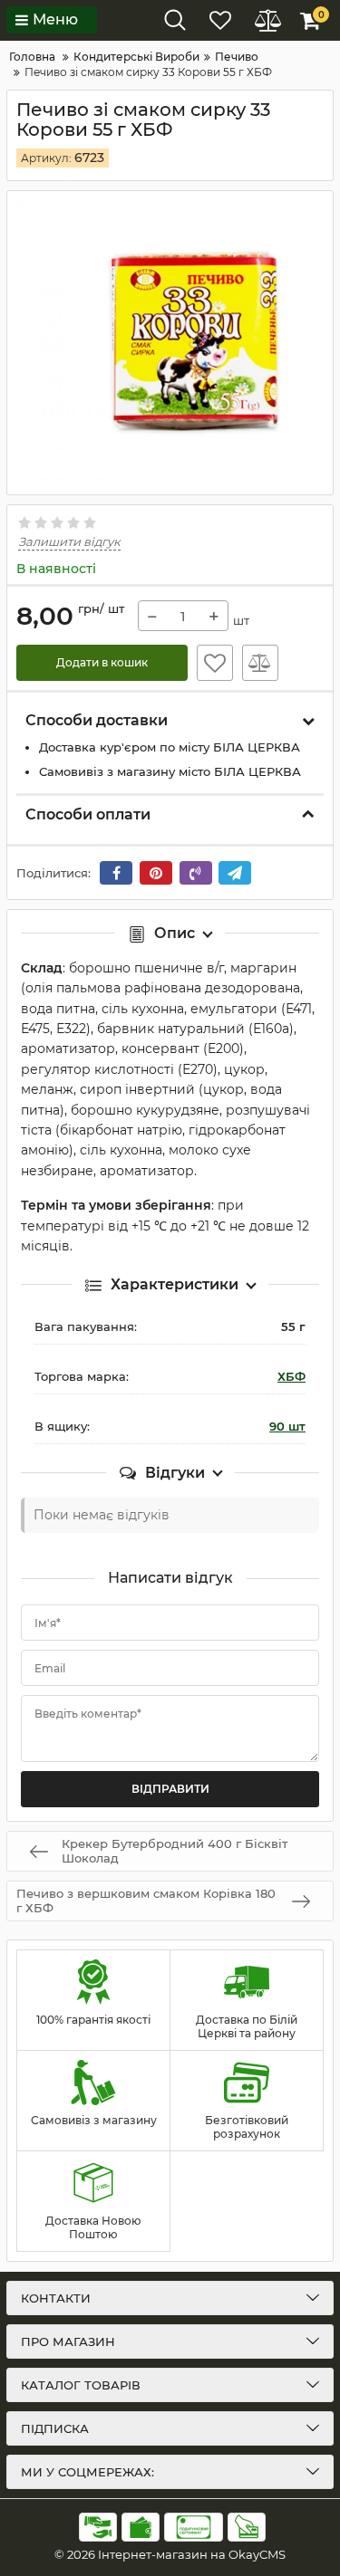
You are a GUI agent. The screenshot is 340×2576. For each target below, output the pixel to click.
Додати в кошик (102, 662)
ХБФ (291, 1376)
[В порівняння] (260, 663)
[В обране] (215, 663)
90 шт (287, 1426)
